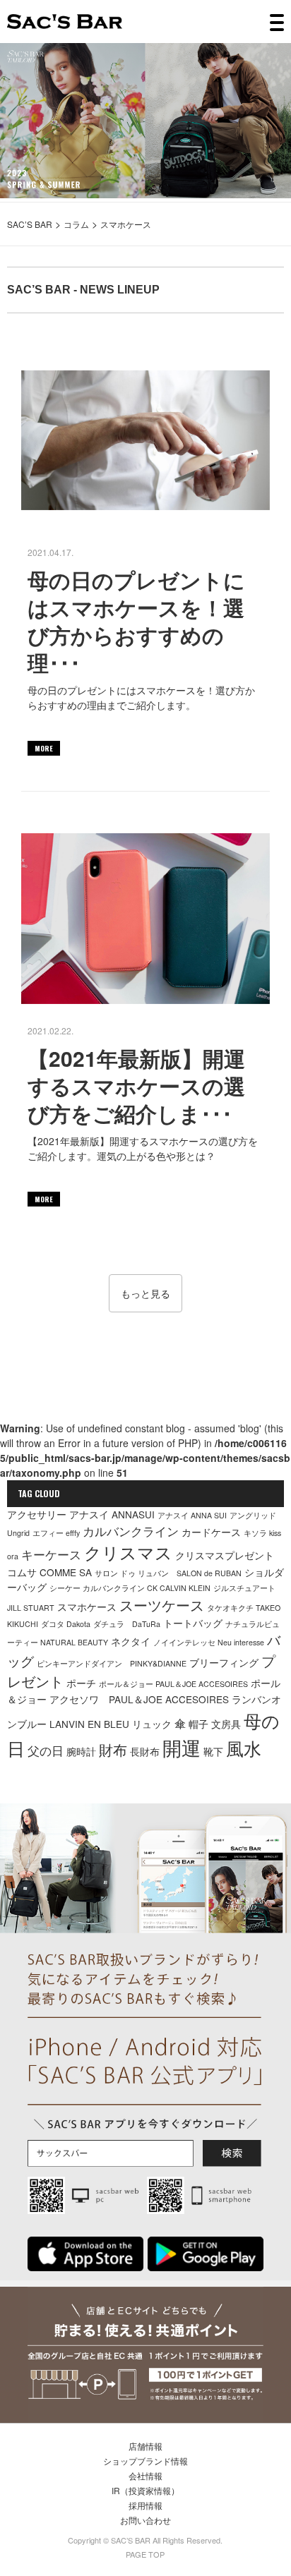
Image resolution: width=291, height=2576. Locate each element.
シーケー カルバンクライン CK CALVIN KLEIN (130, 1588)
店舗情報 (145, 2446)
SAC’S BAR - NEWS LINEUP (83, 290)
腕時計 (81, 1751)
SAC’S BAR (65, 22)
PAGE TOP (145, 2554)
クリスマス (128, 1552)
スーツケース (162, 1605)
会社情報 (145, 2475)
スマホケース (87, 1607)
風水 (244, 1748)
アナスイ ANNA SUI (192, 1515)
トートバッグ (193, 1623)
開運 (182, 1747)
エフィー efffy (56, 1533)
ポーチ (81, 1683)
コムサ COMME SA (49, 1572)
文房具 (226, 1724)
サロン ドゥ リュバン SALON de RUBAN (168, 1573)
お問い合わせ (145, 2520)
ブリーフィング (224, 1662)
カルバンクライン (131, 1531)
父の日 (46, 1750)
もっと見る (145, 1293)
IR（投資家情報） (145, 2490)
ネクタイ (131, 1641)
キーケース (51, 1554)
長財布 (145, 1751)
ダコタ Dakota (66, 1624)
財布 (113, 1749)
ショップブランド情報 (145, 2461)
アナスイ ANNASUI (112, 1514)
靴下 (213, 1751)
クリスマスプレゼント (225, 1555)
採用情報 (145, 2505)
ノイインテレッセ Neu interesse (209, 1642)
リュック (152, 1724)
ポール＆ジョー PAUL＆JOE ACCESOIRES (173, 1684)
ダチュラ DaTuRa (127, 1624)
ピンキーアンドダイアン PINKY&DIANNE (112, 1663)
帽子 (198, 1724)
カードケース (211, 1532)
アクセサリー (37, 1514)
